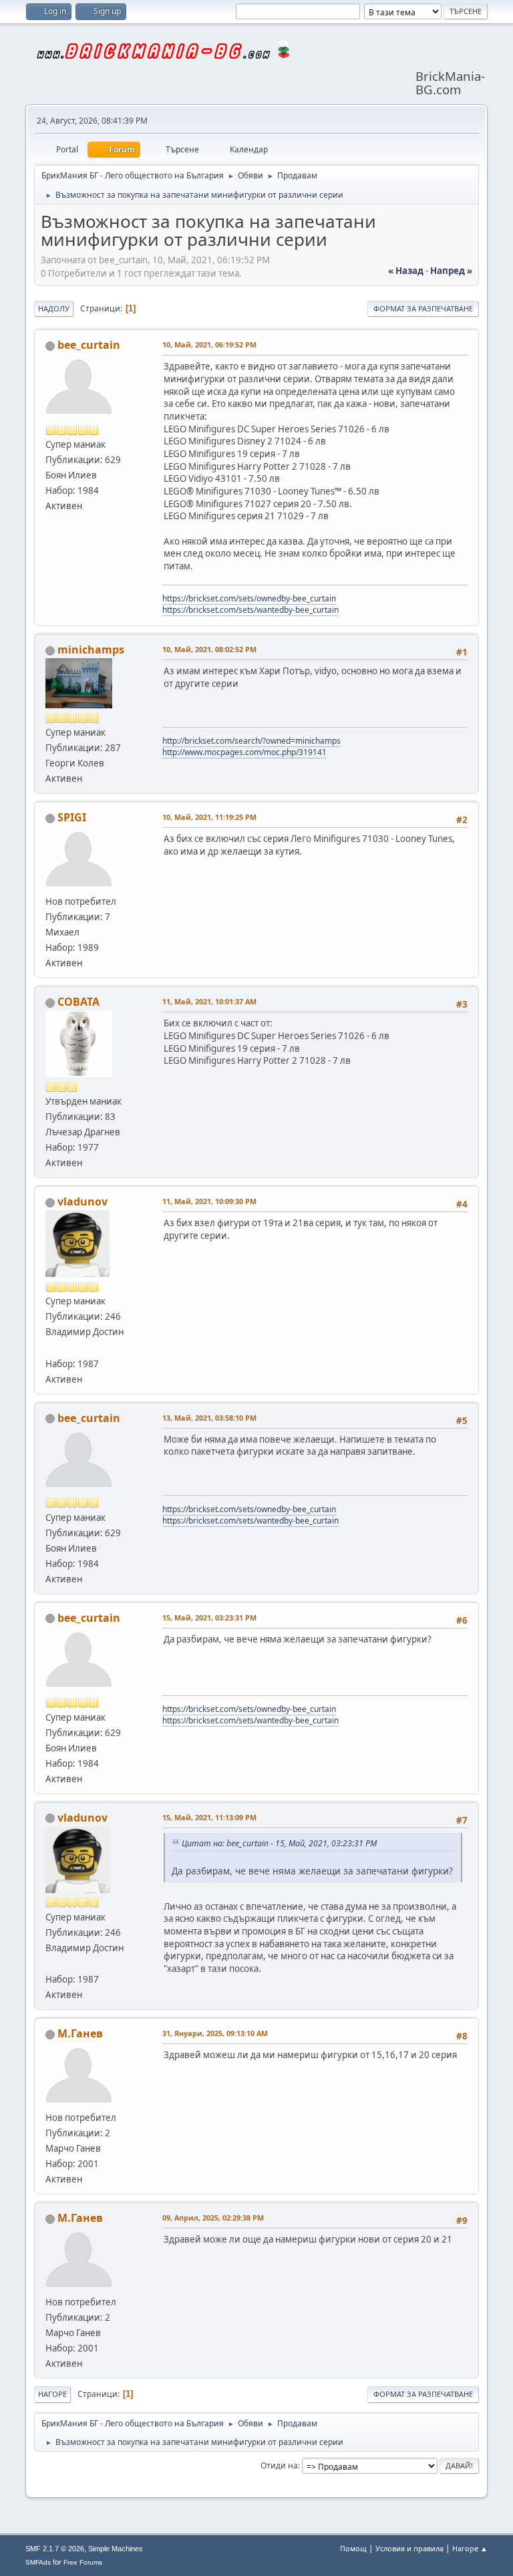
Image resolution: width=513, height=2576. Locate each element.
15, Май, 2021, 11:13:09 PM (209, 1817)
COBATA (78, 1002)
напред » (451, 271)
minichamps (91, 650)
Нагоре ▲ (470, 2548)
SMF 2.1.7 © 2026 (55, 2549)
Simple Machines (116, 2549)
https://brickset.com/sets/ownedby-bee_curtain (249, 598)
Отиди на (279, 2465)
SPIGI (72, 817)
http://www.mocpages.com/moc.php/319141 (244, 752)
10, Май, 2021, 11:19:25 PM (209, 817)
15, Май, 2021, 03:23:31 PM (209, 1617)
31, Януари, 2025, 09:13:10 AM (215, 2033)
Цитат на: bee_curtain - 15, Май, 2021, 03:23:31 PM (279, 1843)
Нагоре (52, 2394)
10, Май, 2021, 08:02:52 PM (209, 649)
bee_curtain (89, 345)
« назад (406, 271)
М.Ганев (80, 2033)
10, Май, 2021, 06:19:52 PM (209, 344)
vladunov (82, 1201)
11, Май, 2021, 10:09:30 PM (209, 1201)
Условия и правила (409, 2548)
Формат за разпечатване (423, 308)
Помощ (353, 2548)
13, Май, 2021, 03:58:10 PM (209, 1418)
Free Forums (83, 2562)
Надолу (54, 308)
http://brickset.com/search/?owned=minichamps (251, 741)
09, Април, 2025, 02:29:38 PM (213, 2217)
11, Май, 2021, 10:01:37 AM (209, 1001)
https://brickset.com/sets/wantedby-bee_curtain (250, 610)
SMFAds (38, 2562)
